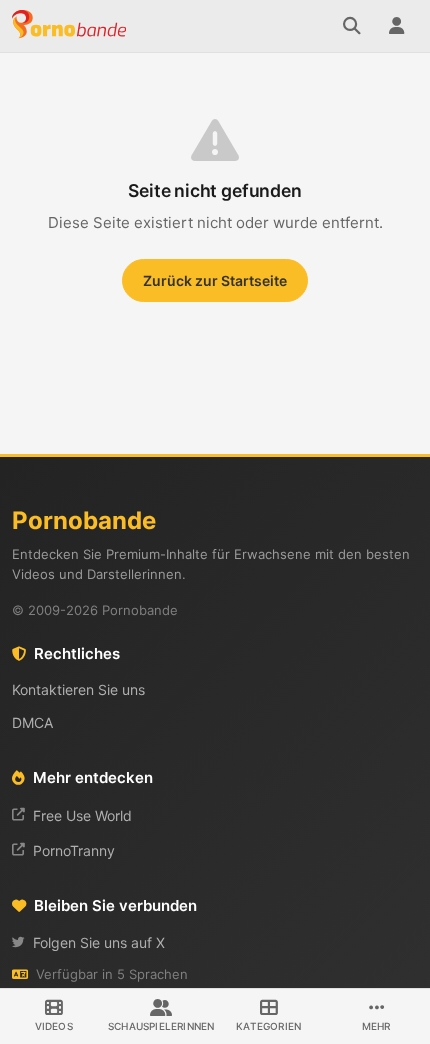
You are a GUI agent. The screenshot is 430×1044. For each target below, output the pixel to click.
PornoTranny (74, 850)
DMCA (32, 722)
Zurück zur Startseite (215, 280)
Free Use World (82, 815)
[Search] (352, 26)
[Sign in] (396, 26)
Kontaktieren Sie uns (78, 689)
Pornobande (72, 26)
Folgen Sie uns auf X (99, 942)
